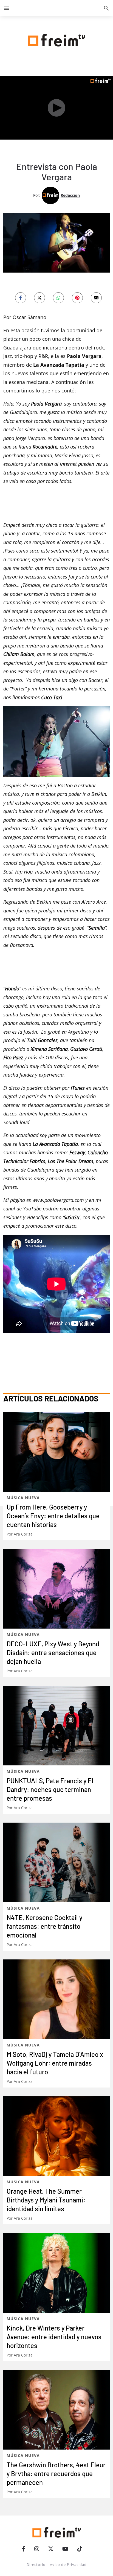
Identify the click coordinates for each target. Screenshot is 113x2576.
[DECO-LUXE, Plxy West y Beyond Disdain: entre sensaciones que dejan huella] (56, 1589)
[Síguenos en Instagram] (37, 2549)
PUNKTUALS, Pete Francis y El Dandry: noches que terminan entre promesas (50, 1789)
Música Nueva (23, 1498)
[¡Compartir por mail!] (96, 298)
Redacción (70, 195)
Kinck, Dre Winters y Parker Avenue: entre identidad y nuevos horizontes (54, 2337)
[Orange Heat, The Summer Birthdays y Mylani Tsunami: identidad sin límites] (56, 2136)
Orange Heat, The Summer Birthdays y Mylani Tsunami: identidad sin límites (46, 2200)
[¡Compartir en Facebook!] (21, 298)
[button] (7, 8)
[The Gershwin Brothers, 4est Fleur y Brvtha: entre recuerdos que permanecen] (56, 2410)
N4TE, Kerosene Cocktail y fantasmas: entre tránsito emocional (44, 1926)
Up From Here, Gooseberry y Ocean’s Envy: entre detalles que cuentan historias (53, 1516)
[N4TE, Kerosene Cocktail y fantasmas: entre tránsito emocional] (56, 1862)
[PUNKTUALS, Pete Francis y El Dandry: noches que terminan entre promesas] (56, 1726)
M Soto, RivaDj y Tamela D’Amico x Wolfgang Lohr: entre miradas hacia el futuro (55, 2063)
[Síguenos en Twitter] (51, 2549)
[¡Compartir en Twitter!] (39, 298)
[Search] (106, 8)
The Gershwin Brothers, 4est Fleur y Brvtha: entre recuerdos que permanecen (56, 2474)
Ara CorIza (23, 1534)
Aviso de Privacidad (68, 2565)
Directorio (36, 2565)
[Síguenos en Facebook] (24, 2549)
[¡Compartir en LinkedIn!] (58, 298)
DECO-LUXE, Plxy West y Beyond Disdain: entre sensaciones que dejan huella (53, 1653)
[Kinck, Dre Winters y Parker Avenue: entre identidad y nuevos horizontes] (56, 2273)
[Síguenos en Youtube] (65, 2549)
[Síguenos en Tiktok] (80, 2549)
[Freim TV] (56, 39)
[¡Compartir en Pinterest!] (77, 298)
